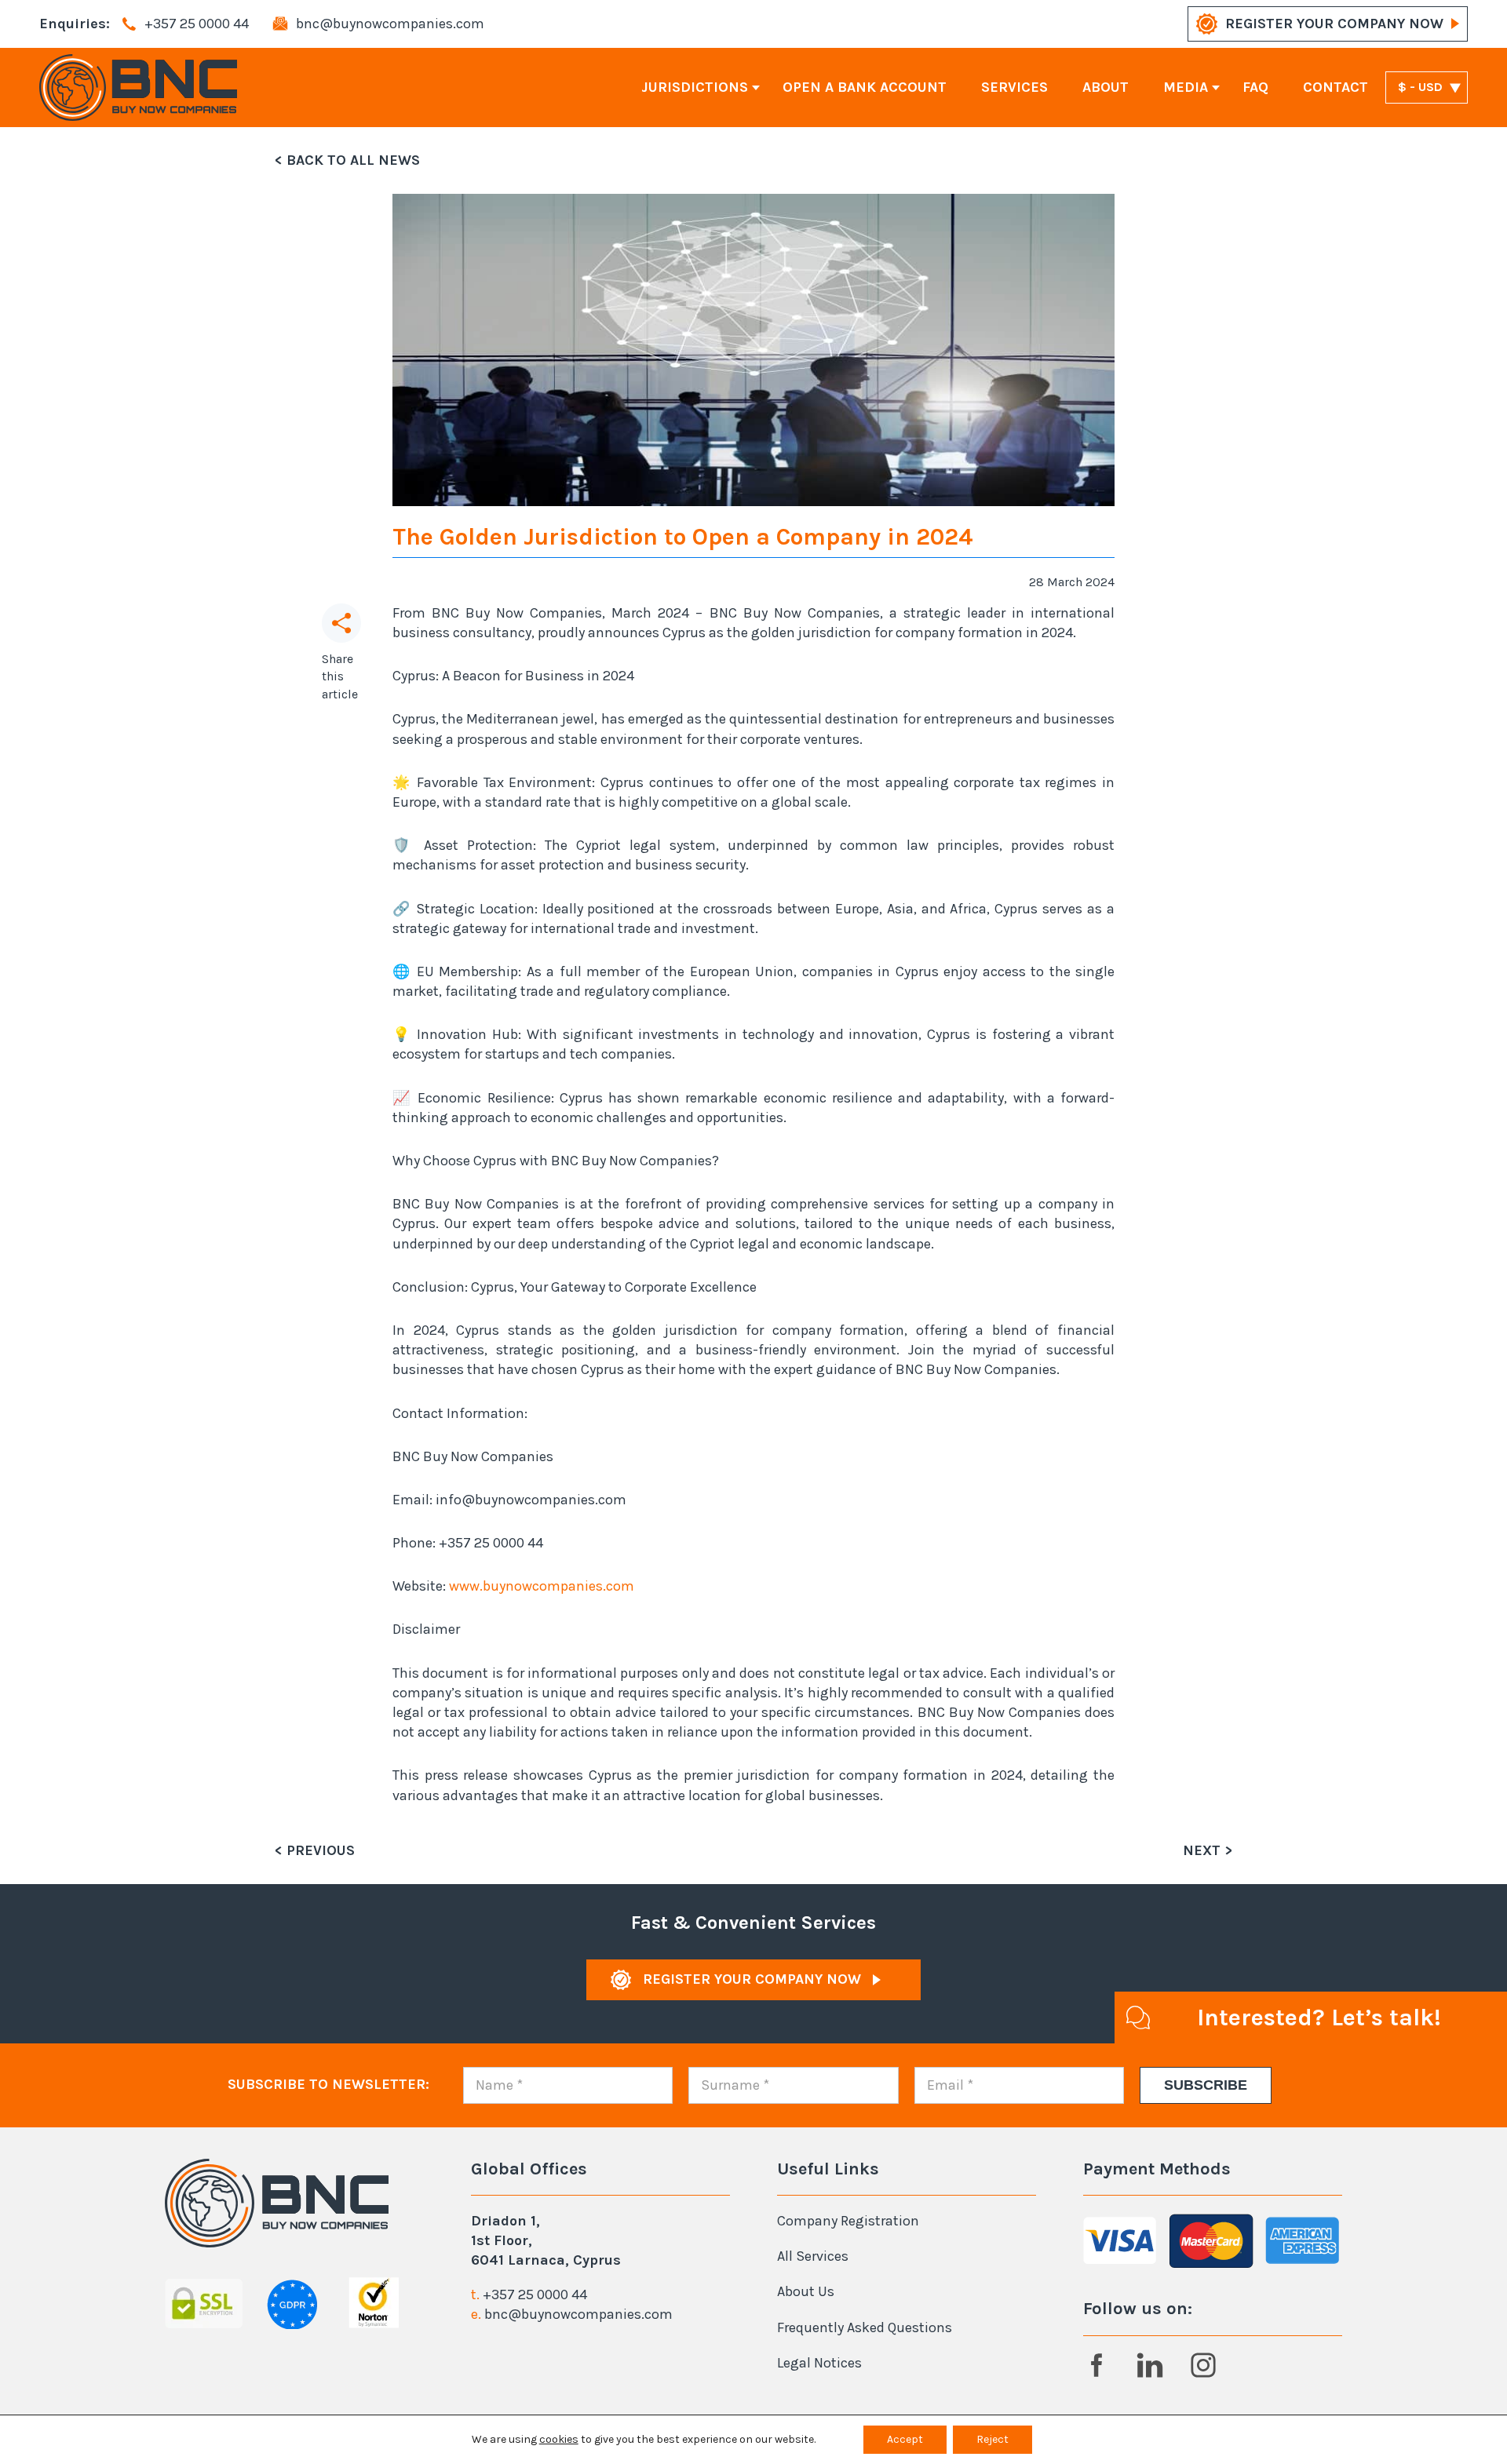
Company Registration (848, 2221)
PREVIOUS (321, 1850)
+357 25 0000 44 (535, 2295)
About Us (806, 2291)
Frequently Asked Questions (865, 2327)
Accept (905, 2439)
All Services (813, 2256)
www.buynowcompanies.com (542, 1586)
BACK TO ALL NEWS (353, 160)
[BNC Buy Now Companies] (138, 87)
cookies (559, 2439)
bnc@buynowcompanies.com (578, 2314)
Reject (993, 2439)
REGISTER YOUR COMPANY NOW (1334, 24)
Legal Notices (819, 2363)
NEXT (1202, 1850)
